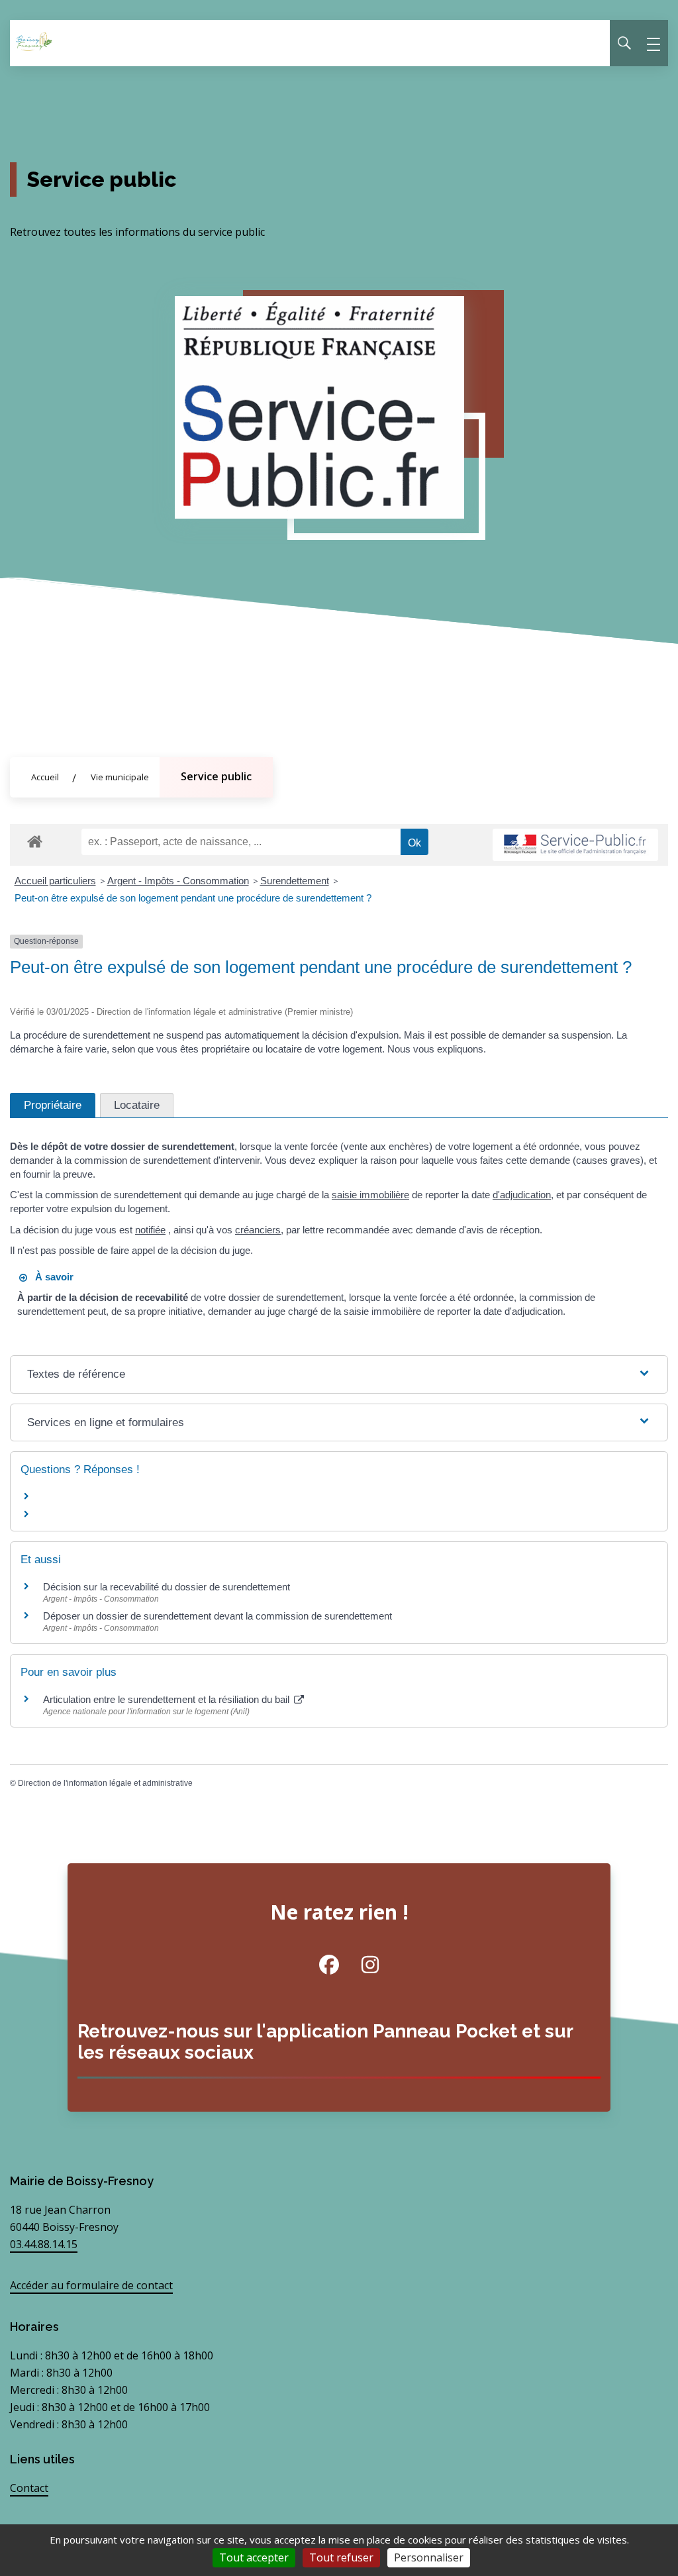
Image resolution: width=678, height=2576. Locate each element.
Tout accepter (254, 2557)
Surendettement (295, 881)
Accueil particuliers (55, 881)
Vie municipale (120, 777)
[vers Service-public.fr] (575, 845)
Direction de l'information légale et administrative (105, 1783)
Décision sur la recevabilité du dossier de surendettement (167, 1587)
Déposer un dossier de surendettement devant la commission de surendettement (218, 1616)
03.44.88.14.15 (44, 2244)
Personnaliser (429, 2557)
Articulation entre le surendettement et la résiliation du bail (168, 1699)
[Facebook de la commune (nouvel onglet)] (319, 1965)
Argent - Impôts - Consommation (178, 881)
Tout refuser (341, 2557)
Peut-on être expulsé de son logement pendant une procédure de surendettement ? (193, 898)
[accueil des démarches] (35, 839)
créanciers (258, 1230)
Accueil (45, 777)
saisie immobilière (370, 1195)
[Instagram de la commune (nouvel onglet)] (360, 1965)
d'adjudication (522, 1195)
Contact (29, 2488)
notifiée (150, 1230)
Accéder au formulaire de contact (91, 2285)
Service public (216, 776)
